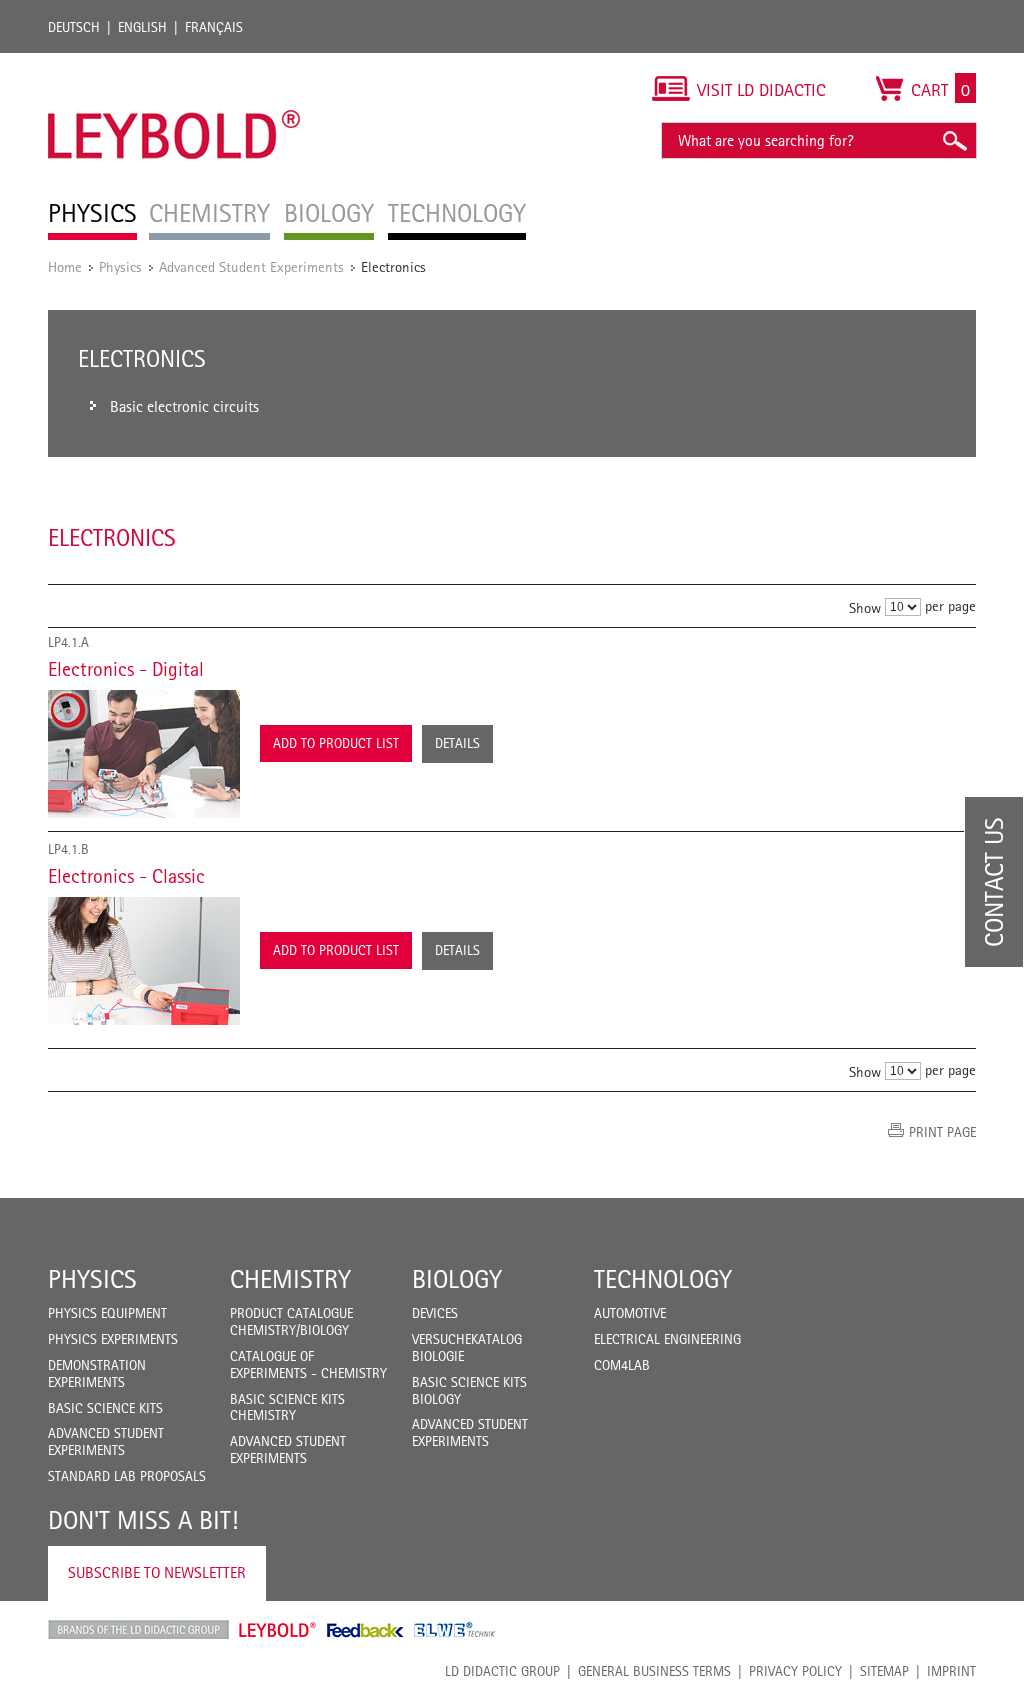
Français (214, 27)
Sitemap (884, 1671)
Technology (663, 1279)
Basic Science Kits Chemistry (287, 1407)
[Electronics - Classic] (144, 961)
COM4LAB (622, 1365)
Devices (435, 1313)
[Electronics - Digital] (144, 754)
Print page (942, 1132)
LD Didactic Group (502, 1671)
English (142, 27)
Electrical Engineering (667, 1339)
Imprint (951, 1671)
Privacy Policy (795, 1671)
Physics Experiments (113, 1339)
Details (457, 743)
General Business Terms (654, 1671)
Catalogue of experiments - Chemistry (308, 1364)
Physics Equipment (107, 1313)
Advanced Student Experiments (251, 266)
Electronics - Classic (126, 876)
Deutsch (74, 27)
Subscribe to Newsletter (157, 1572)
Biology (457, 1279)
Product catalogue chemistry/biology (291, 1321)
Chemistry (290, 1279)
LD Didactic (138, 1630)
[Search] (954, 140)
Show (865, 607)
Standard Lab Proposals (127, 1476)
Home (65, 266)
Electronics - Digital (126, 669)
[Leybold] (174, 63)
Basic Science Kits (105, 1408)
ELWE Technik (455, 1630)
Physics (120, 266)
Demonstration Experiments (97, 1373)
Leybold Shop (278, 1630)
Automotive (630, 1313)
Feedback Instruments (365, 1630)
